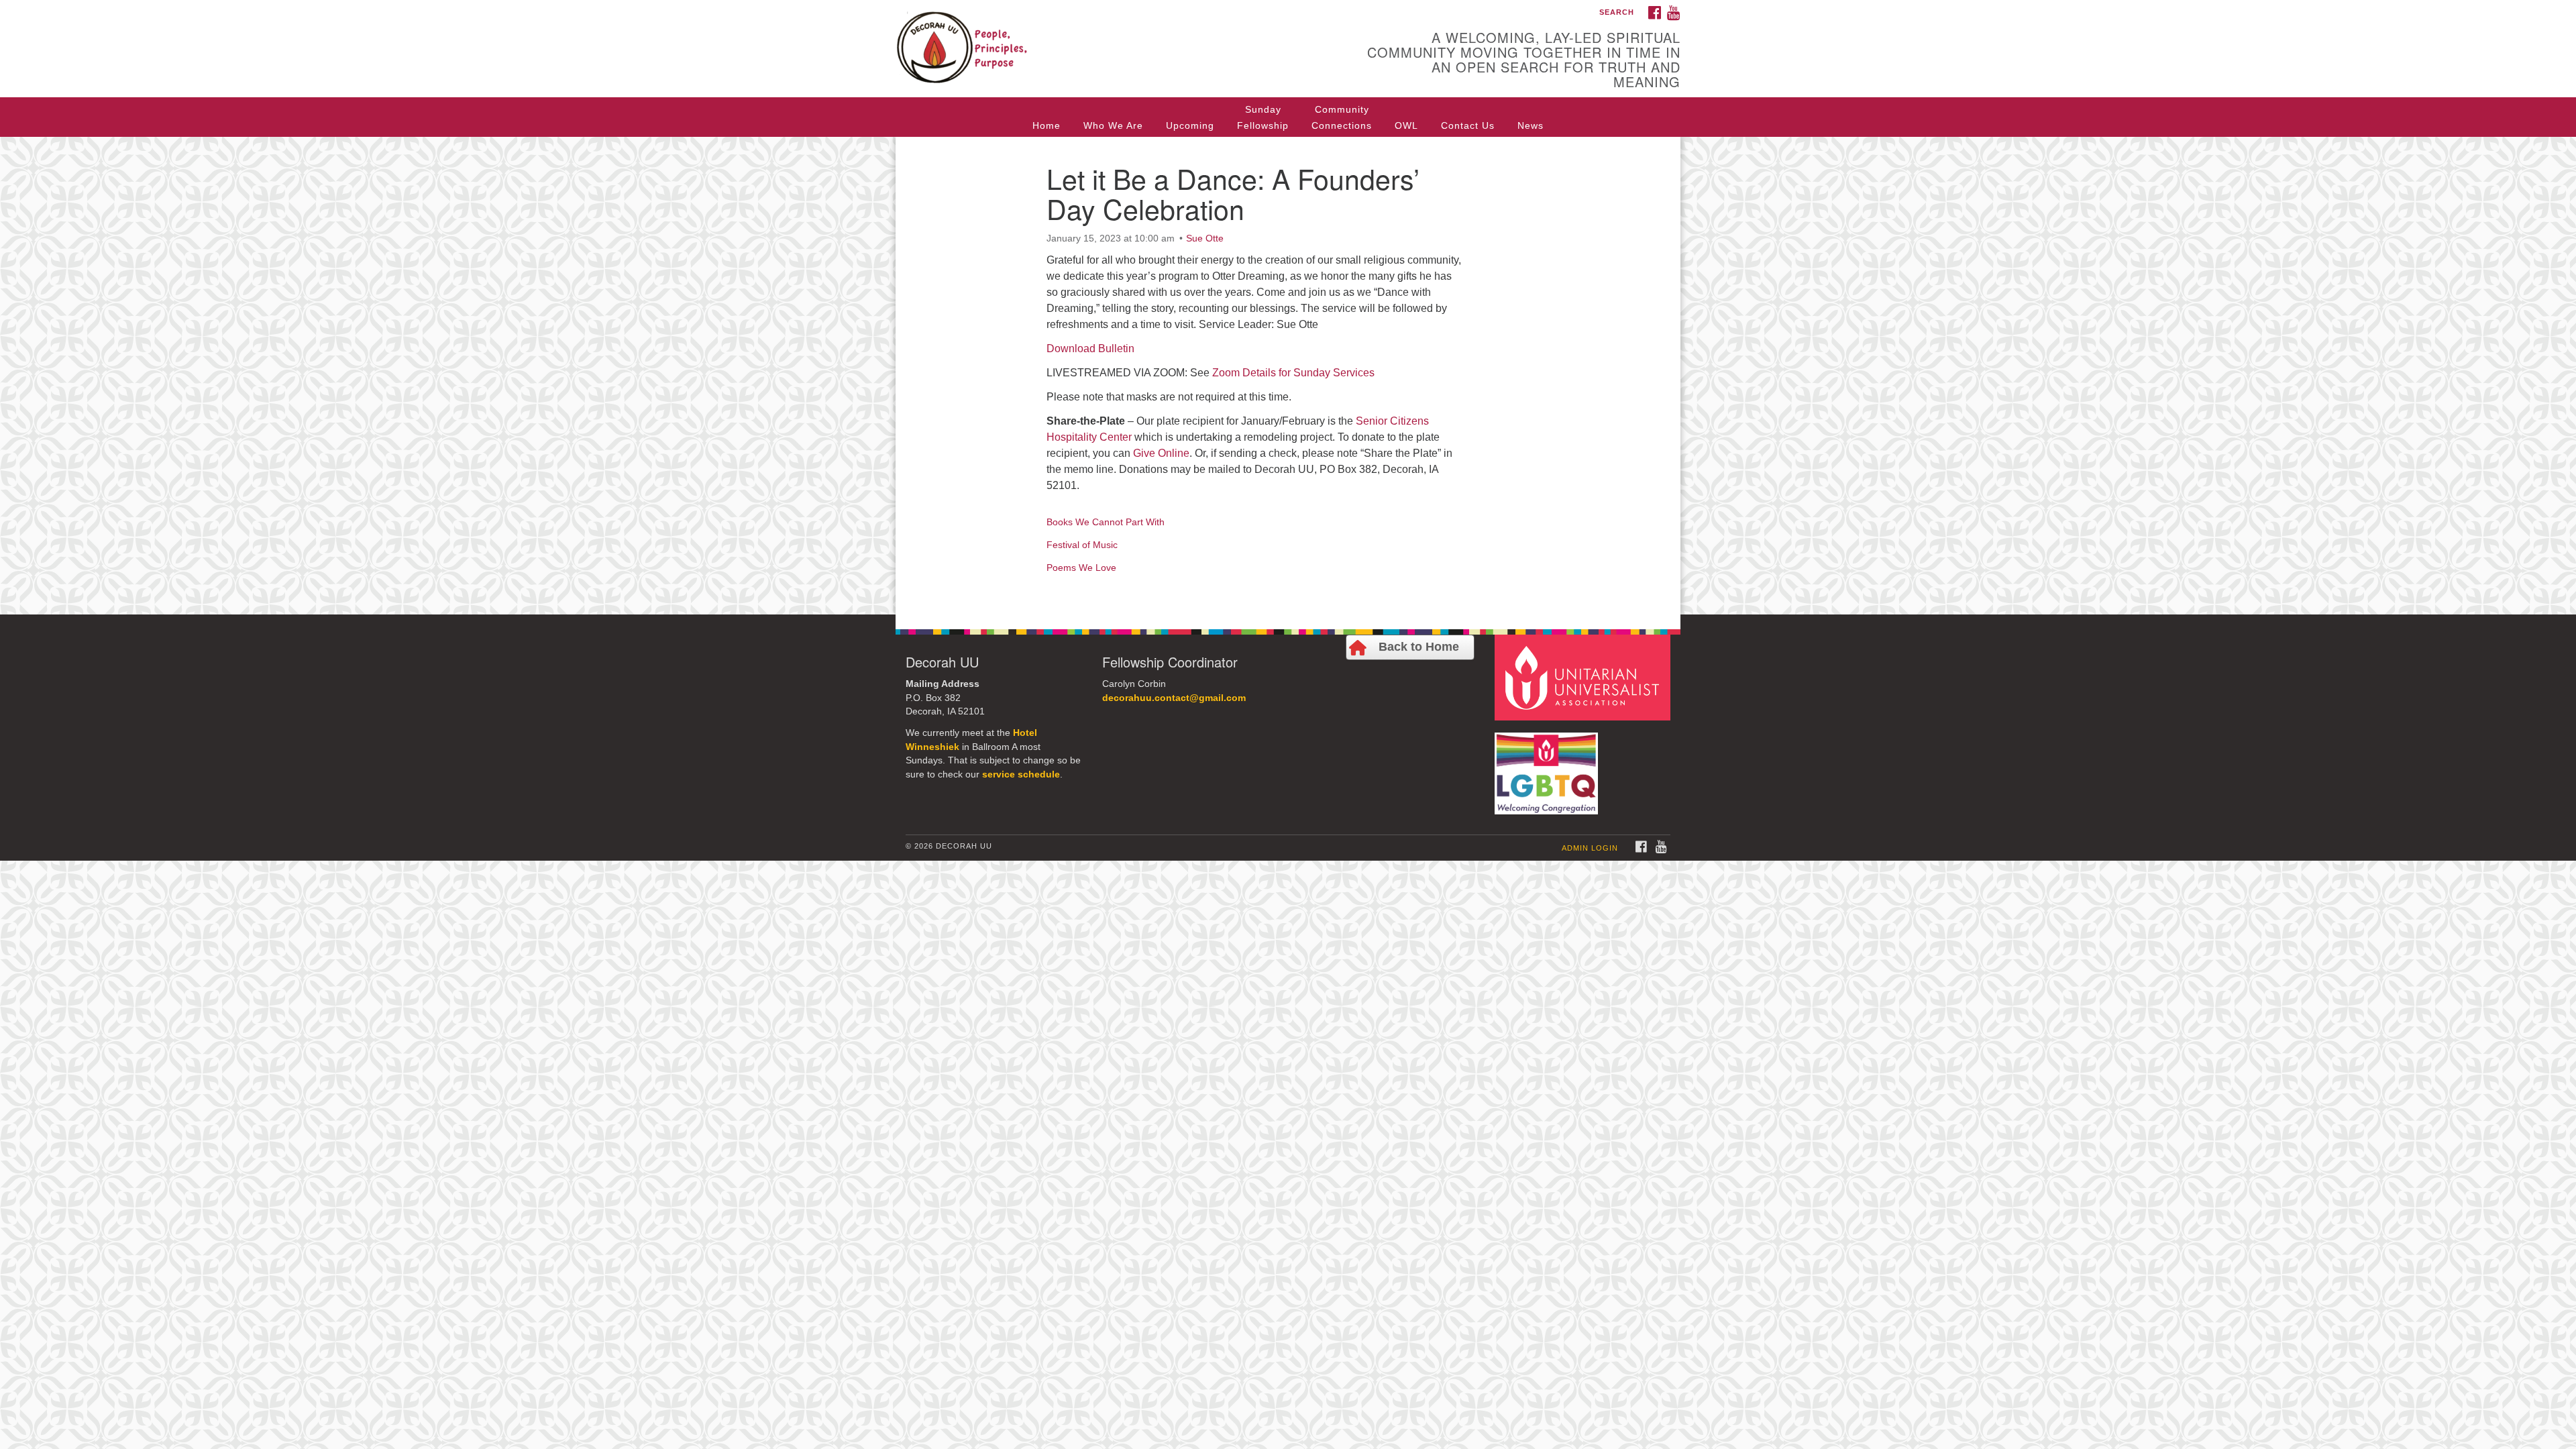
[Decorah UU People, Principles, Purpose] (1125, 37)
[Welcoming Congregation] (1548, 766)
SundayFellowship (1263, 117)
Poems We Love (1081, 568)
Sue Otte (1205, 238)
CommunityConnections (1342, 117)
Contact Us (1468, 125)
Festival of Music (1082, 545)
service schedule (1021, 774)
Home (1046, 125)
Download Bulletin (1090, 348)
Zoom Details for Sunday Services (1293, 373)
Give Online (1161, 453)
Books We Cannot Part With (1106, 522)
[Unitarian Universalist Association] (1585, 677)
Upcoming (1190, 125)
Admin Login (1590, 848)
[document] (1288, 376)
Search (1617, 12)
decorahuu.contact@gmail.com (1174, 698)
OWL (1406, 125)
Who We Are (1113, 125)
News (1531, 125)
